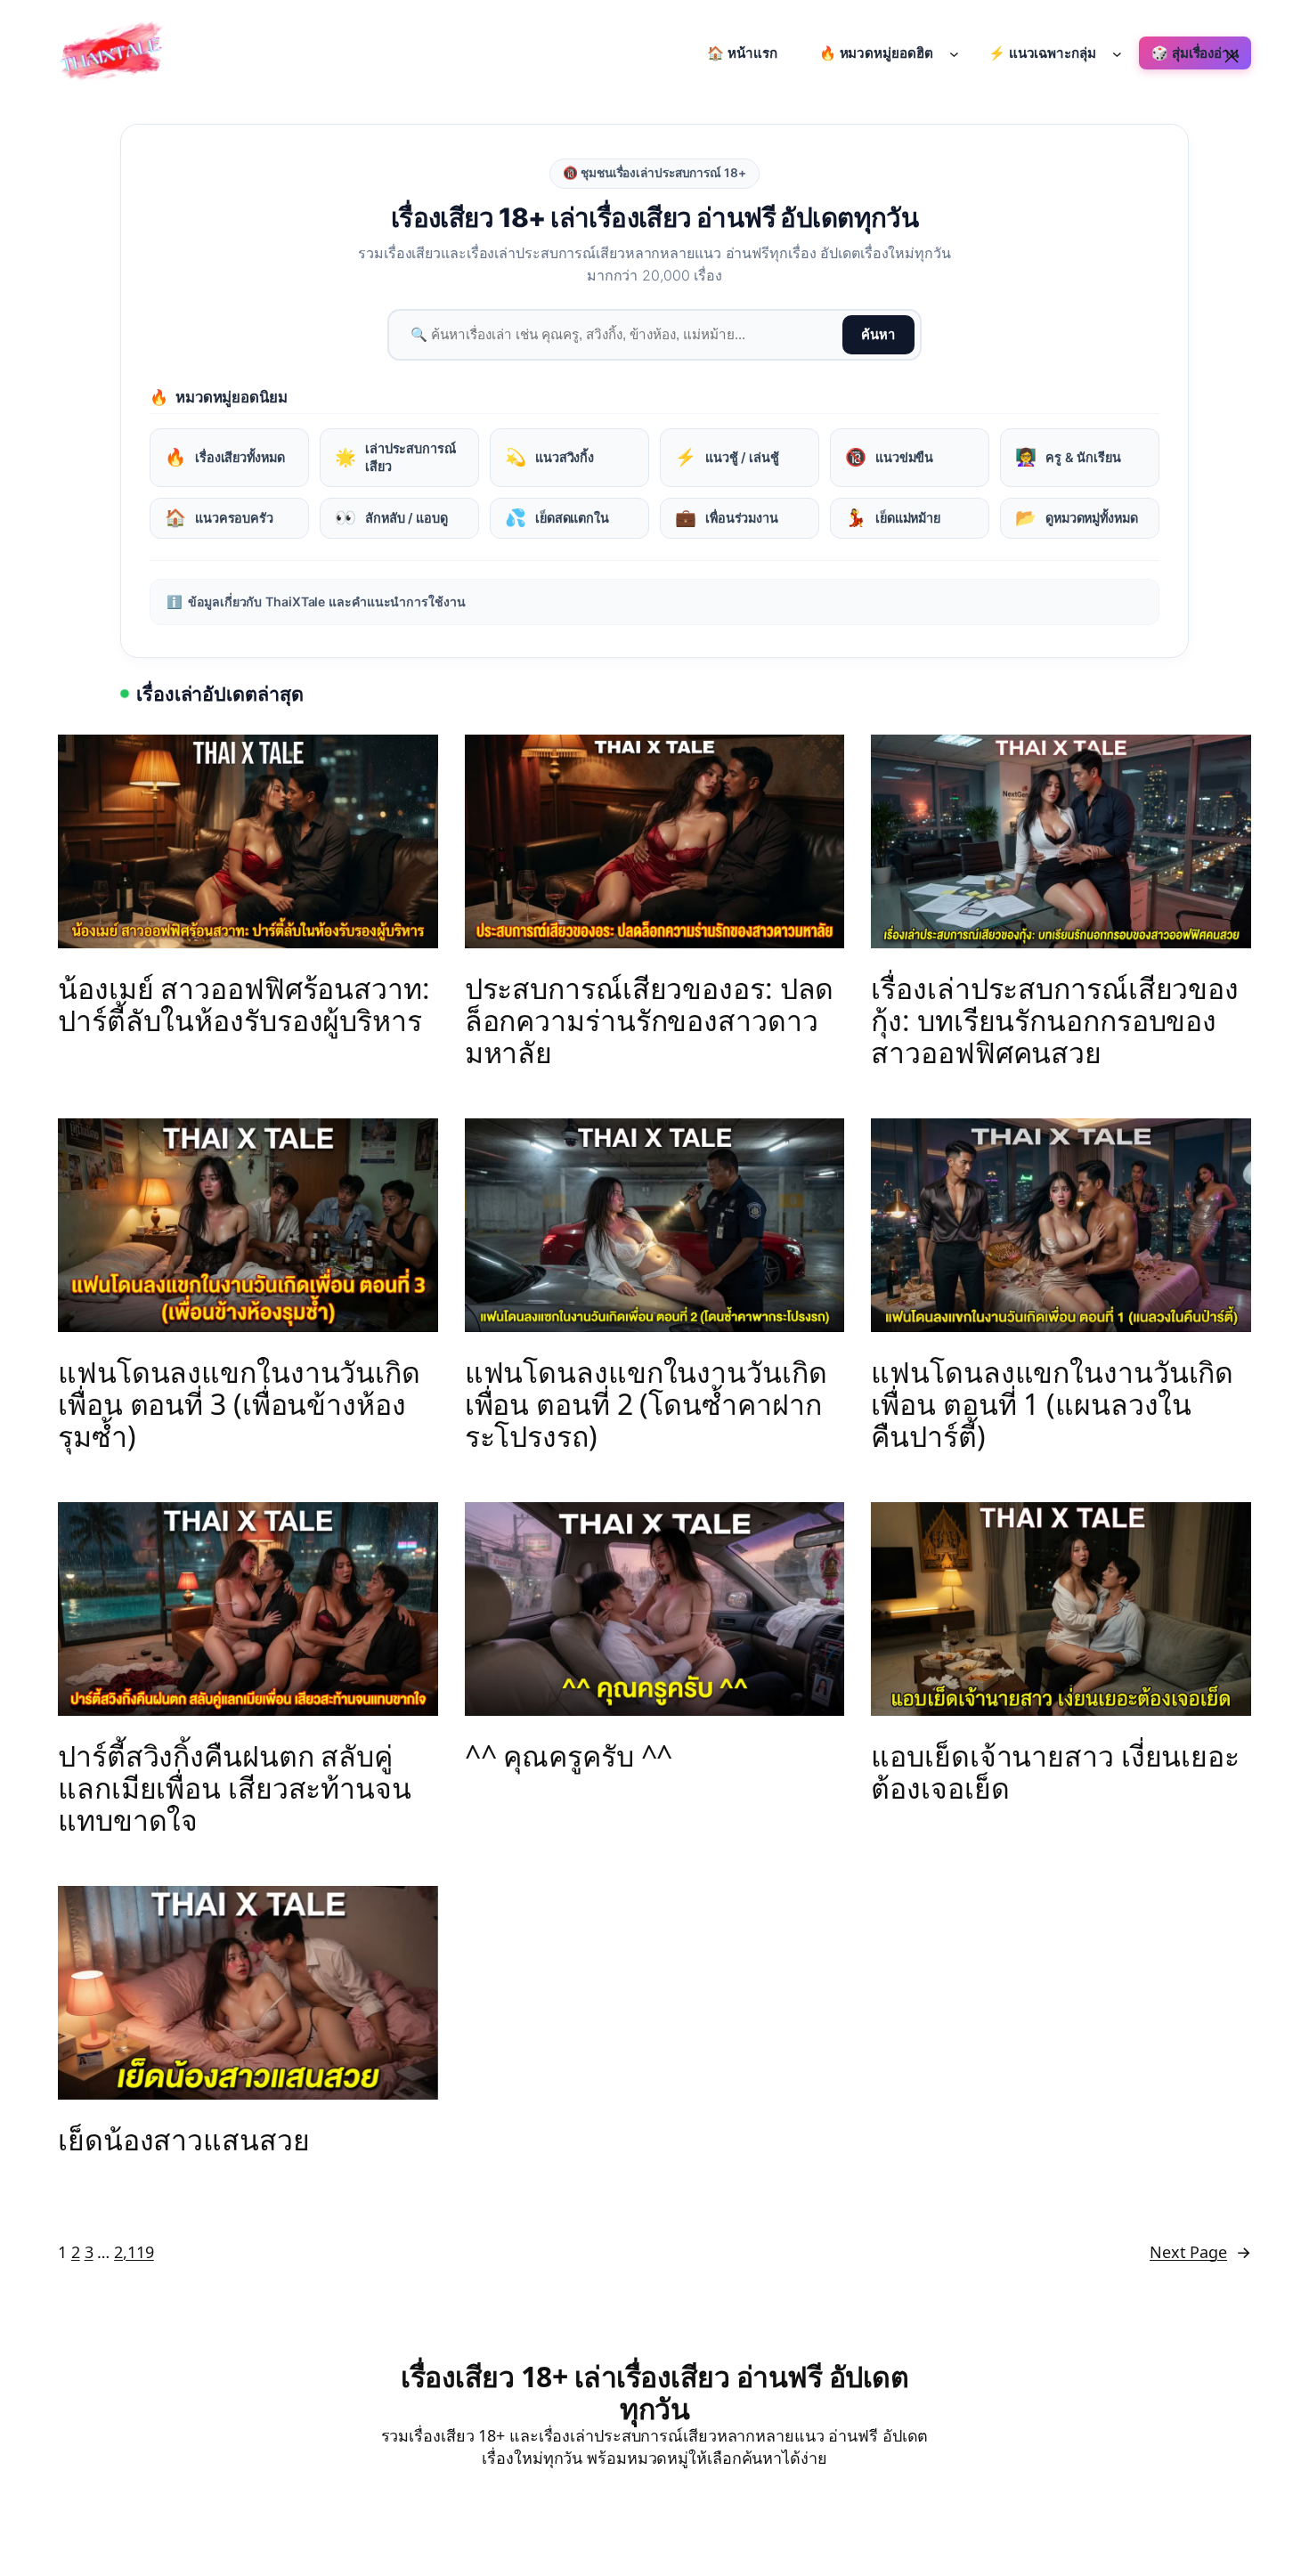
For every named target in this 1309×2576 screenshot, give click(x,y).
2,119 (134, 2252)
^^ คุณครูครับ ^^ (569, 1756)
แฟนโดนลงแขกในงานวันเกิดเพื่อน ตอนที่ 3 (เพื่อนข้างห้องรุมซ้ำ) (239, 1404)
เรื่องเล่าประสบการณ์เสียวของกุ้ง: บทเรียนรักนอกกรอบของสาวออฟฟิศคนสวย (1055, 1020)
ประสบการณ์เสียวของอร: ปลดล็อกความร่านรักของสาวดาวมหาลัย (650, 1020)
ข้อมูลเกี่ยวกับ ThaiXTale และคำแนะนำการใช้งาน (316, 601)
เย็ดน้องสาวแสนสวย (184, 2140)
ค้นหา (878, 335)
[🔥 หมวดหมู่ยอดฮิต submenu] (954, 53)
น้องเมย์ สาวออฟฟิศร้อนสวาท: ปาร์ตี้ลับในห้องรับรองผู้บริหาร (244, 1004)
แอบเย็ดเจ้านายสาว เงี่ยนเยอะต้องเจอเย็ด (1055, 1772)
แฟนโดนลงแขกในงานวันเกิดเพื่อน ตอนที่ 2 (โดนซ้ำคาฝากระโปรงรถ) (646, 1404)
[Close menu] (1232, 56)
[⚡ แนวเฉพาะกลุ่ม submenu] (1117, 53)
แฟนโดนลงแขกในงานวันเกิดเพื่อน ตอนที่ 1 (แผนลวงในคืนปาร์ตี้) (1052, 1404)
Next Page (1200, 2252)
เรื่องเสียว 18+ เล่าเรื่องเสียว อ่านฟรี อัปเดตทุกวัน (654, 2392)
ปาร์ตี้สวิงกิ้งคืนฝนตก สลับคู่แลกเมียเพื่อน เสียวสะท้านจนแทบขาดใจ (235, 1788)
